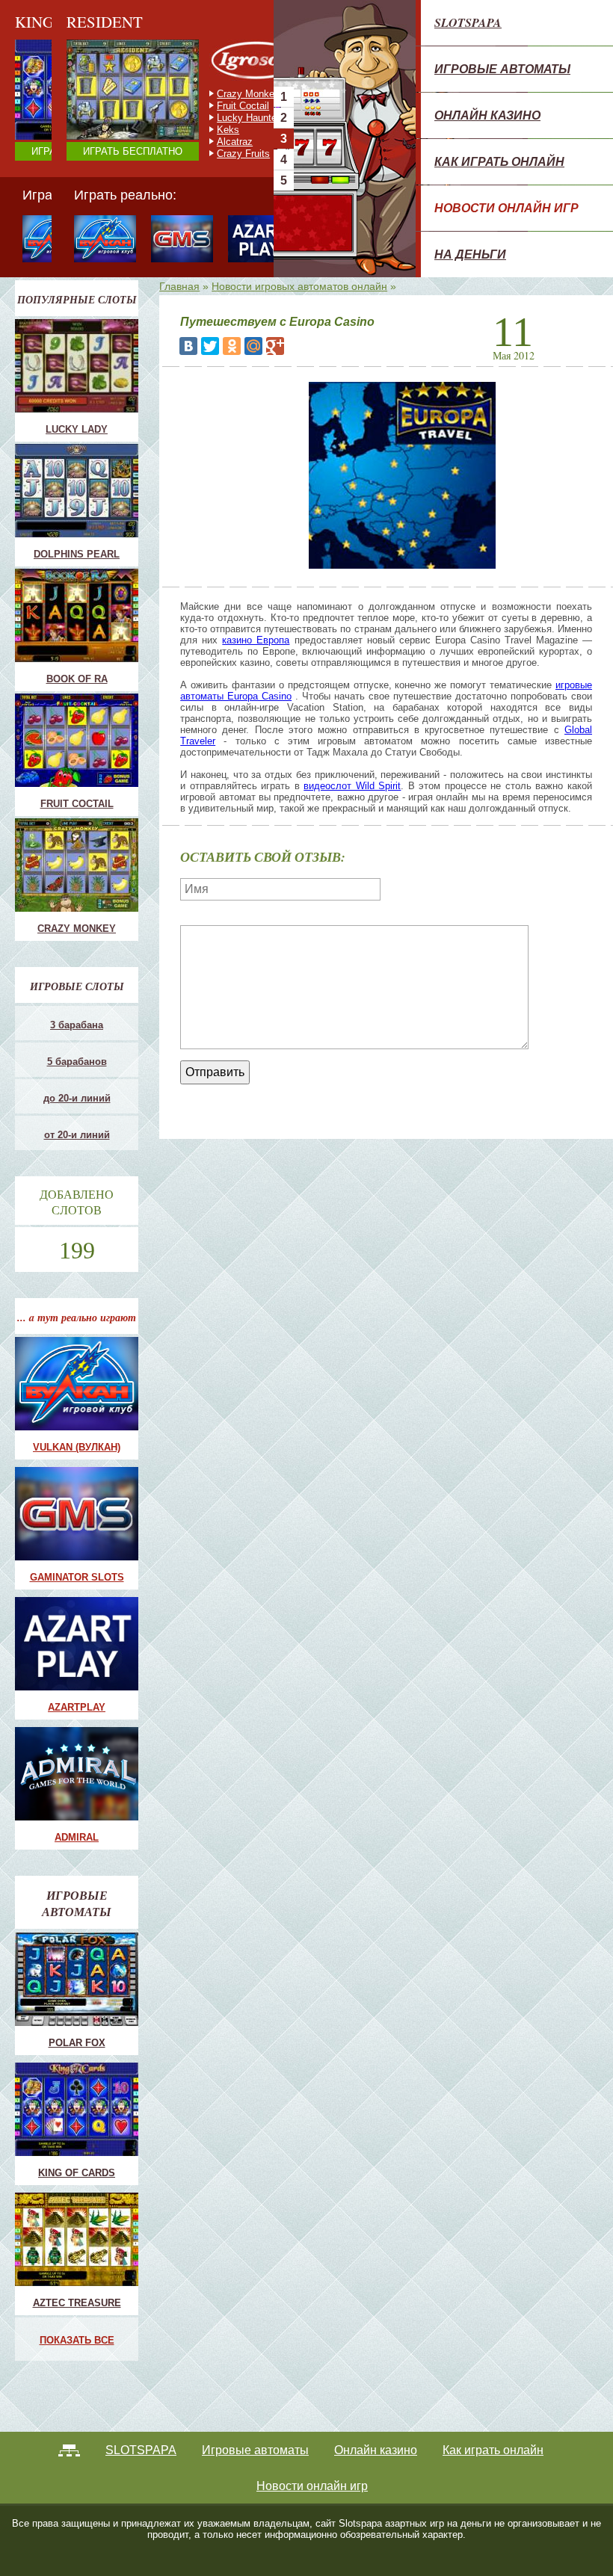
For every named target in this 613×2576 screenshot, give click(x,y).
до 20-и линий (77, 1098)
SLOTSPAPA (468, 22)
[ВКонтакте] (188, 346)
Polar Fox (77, 2043)
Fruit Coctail (191, 106)
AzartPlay (77, 1707)
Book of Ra (77, 679)
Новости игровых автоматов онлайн (299, 286)
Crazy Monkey (197, 94)
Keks (176, 130)
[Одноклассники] (232, 346)
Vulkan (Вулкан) (77, 1447)
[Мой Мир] (253, 346)
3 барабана (77, 1025)
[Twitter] (210, 346)
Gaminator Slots (77, 1577)
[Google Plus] (275, 346)
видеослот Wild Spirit (352, 786)
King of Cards (77, 2173)
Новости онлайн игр (506, 208)
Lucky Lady (77, 429)
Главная (179, 286)
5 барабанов (77, 1062)
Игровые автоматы (502, 69)
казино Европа (256, 640)
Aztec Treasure (77, 2303)
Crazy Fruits (192, 154)
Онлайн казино (487, 115)
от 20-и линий (77, 1135)
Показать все (77, 2340)
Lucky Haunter (197, 118)
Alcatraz (183, 142)
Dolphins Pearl (77, 554)
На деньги (470, 254)
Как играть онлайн (499, 161)
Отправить (215, 1072)
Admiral (77, 1837)
